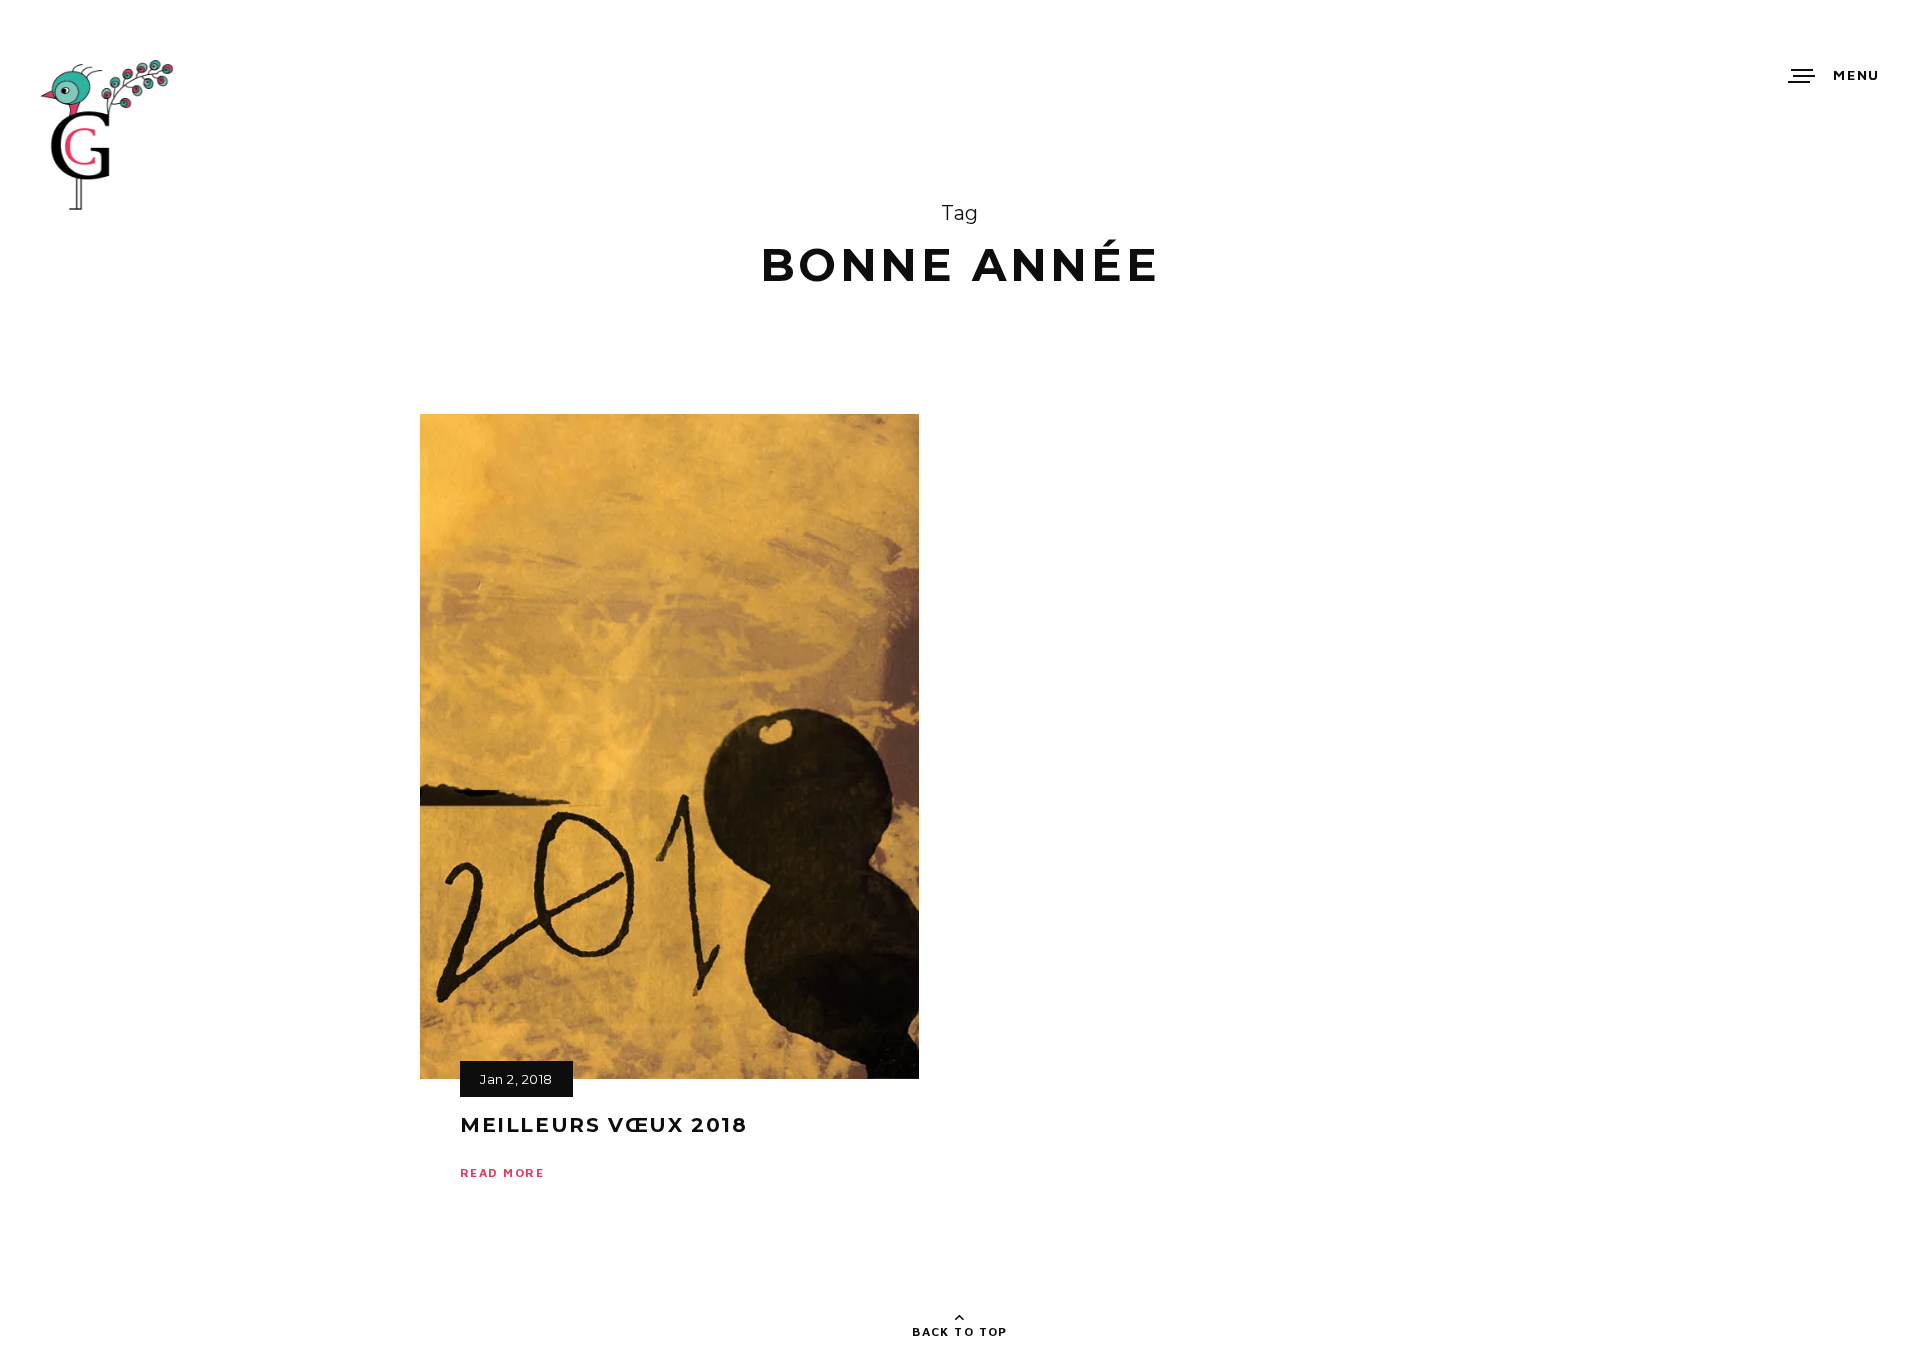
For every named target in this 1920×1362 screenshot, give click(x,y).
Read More (502, 1172)
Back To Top (960, 1331)
